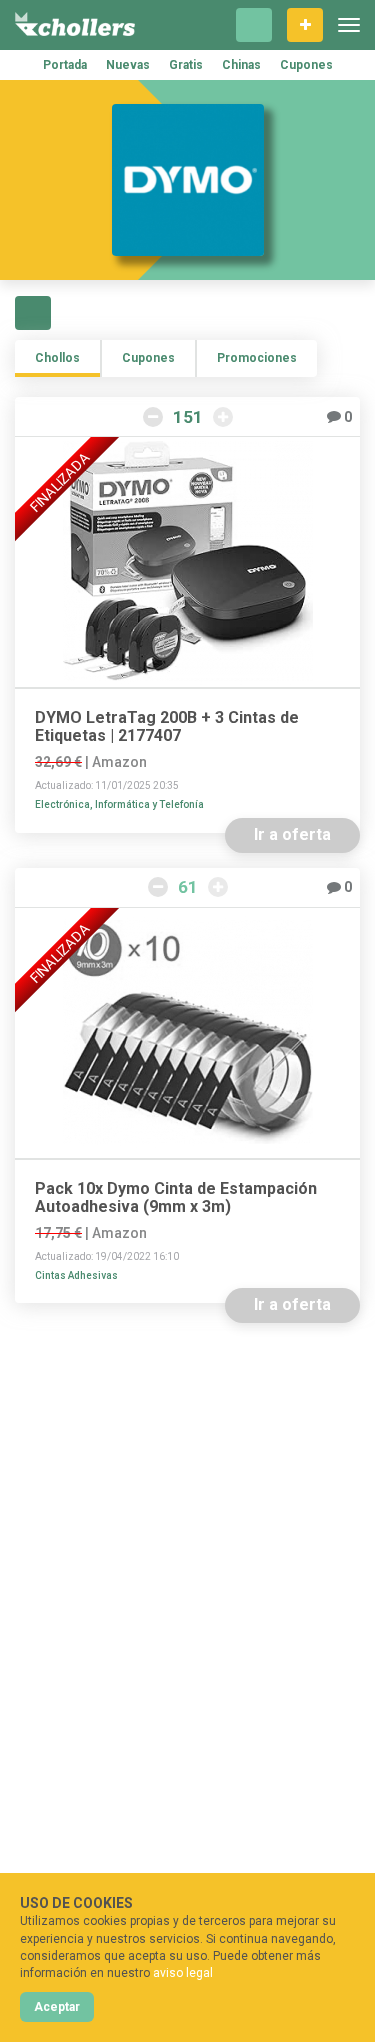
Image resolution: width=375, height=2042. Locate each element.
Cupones (306, 65)
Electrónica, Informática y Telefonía (119, 804)
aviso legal (183, 1973)
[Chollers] (75, 25)
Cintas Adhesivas (76, 1275)
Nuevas (128, 65)
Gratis (186, 65)
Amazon (119, 762)
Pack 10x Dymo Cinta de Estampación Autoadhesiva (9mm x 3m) (176, 1198)
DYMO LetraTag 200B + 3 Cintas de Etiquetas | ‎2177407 (167, 727)
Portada (65, 65)
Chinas (241, 65)
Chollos (57, 358)
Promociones (257, 358)
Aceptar (57, 2007)
